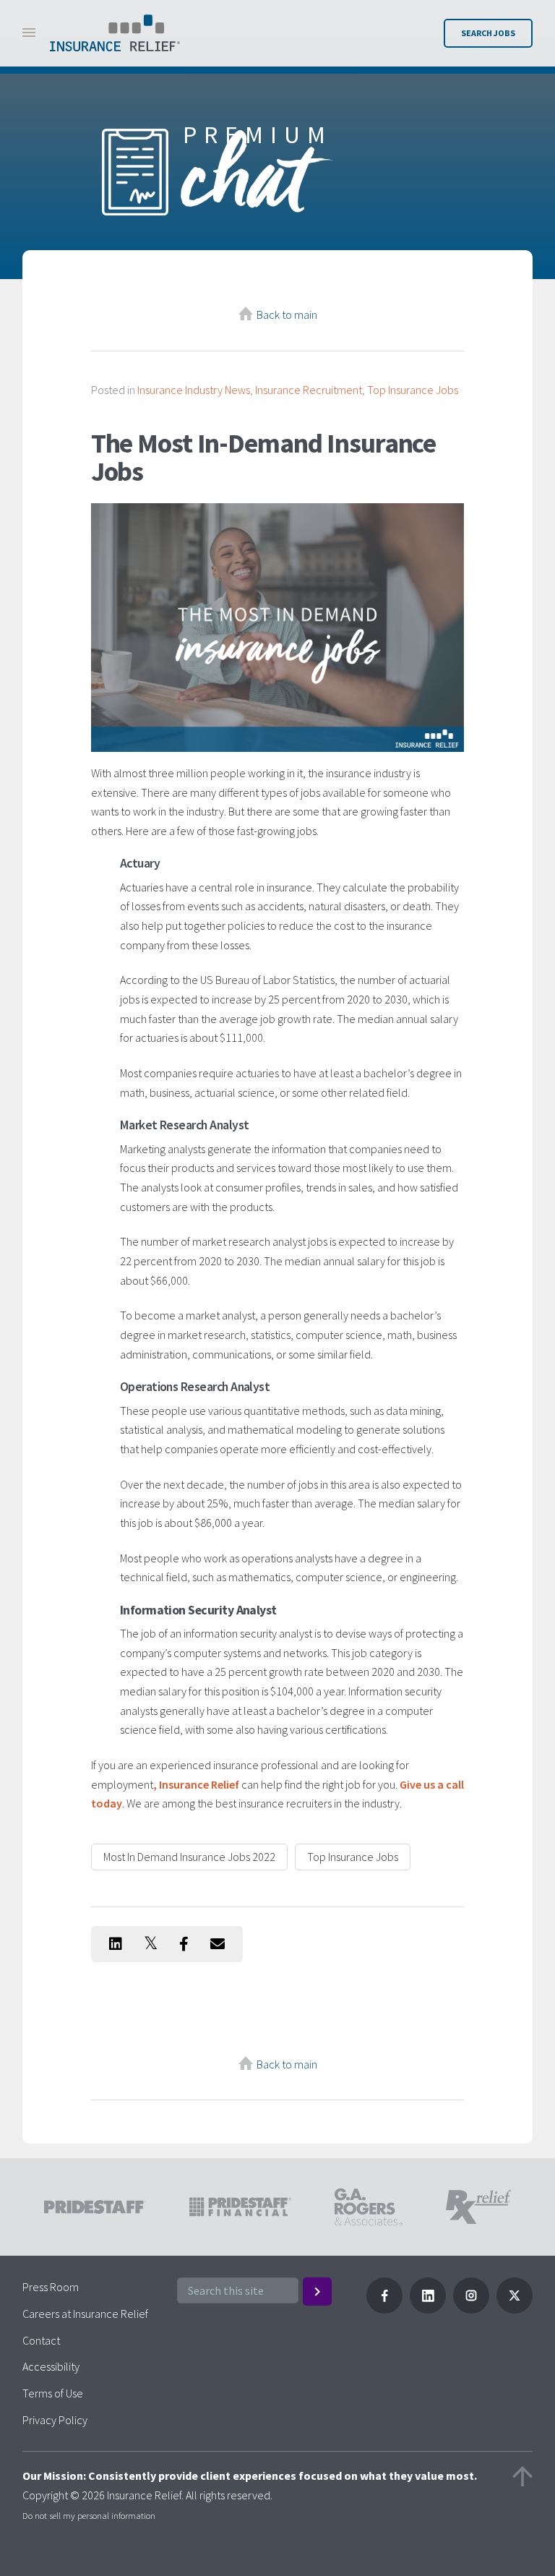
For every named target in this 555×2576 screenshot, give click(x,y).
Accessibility (51, 2366)
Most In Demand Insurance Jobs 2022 (189, 1857)
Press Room (51, 2287)
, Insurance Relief (196, 1784)
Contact (41, 2340)
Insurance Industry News (194, 390)
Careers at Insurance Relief (85, 2314)
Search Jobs (488, 33)
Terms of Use (53, 2393)
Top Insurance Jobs (413, 390)
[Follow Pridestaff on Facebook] (384, 2309)
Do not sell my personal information (89, 2515)
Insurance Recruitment (309, 390)
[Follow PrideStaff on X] (515, 2309)
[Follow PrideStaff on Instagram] (471, 2309)
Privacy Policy (55, 2420)
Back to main (287, 314)
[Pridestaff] (115, 33)
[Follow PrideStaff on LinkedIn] (428, 2309)
